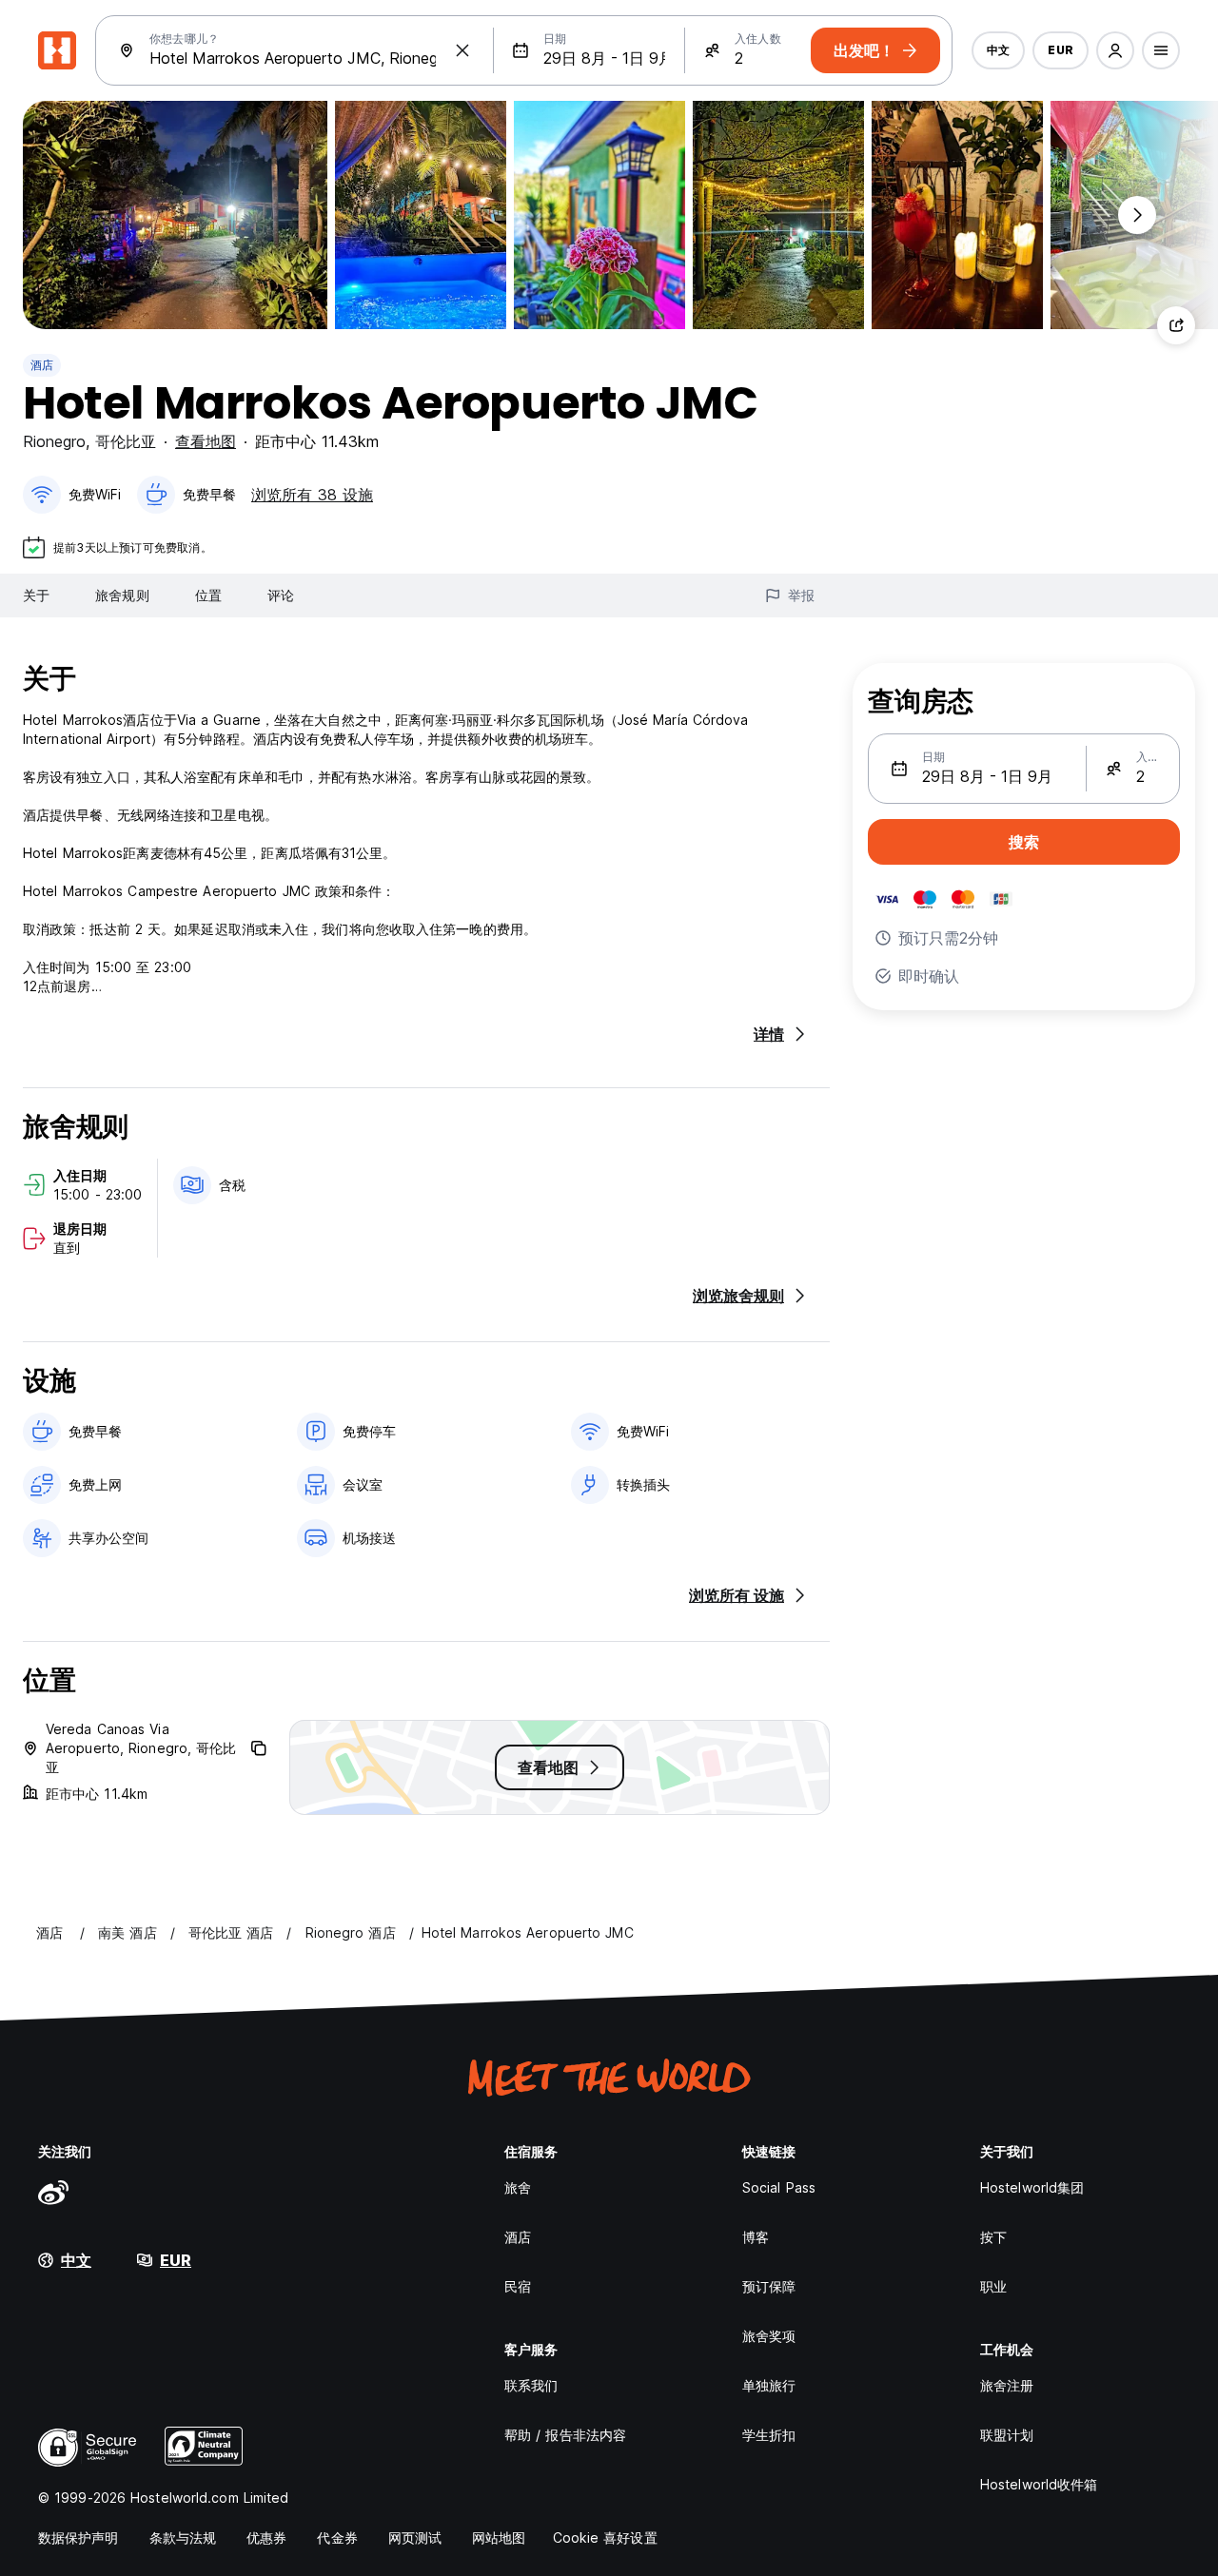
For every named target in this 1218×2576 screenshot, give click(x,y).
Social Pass (779, 2187)
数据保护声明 (79, 2537)
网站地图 (499, 2537)
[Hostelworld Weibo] (53, 2192)
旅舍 (518, 2187)
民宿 (518, 2286)
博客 (756, 2237)
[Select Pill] (1115, 50)
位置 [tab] (208, 595)
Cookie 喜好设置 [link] (605, 2537)
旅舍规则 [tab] (122, 595)
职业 (993, 2286)
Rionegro (54, 441)
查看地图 (206, 441)
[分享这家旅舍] (1176, 325)
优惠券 (266, 2537)
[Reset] (462, 50)
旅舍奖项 (769, 2336)
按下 (993, 2237)
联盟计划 (1007, 2435)
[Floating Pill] (1137, 215)
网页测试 (415, 2537)
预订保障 (769, 2286)
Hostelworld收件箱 (1039, 2484)
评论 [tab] (281, 595)
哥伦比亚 (126, 441)
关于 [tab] (36, 595)
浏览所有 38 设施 (312, 495)
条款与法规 (183, 2537)
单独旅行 (769, 2385)
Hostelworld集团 (1032, 2187)
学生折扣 (769, 2435)
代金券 (337, 2537)
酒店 (42, 365)
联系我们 (531, 2385)
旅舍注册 (1007, 2385)
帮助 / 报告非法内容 (565, 2435)
